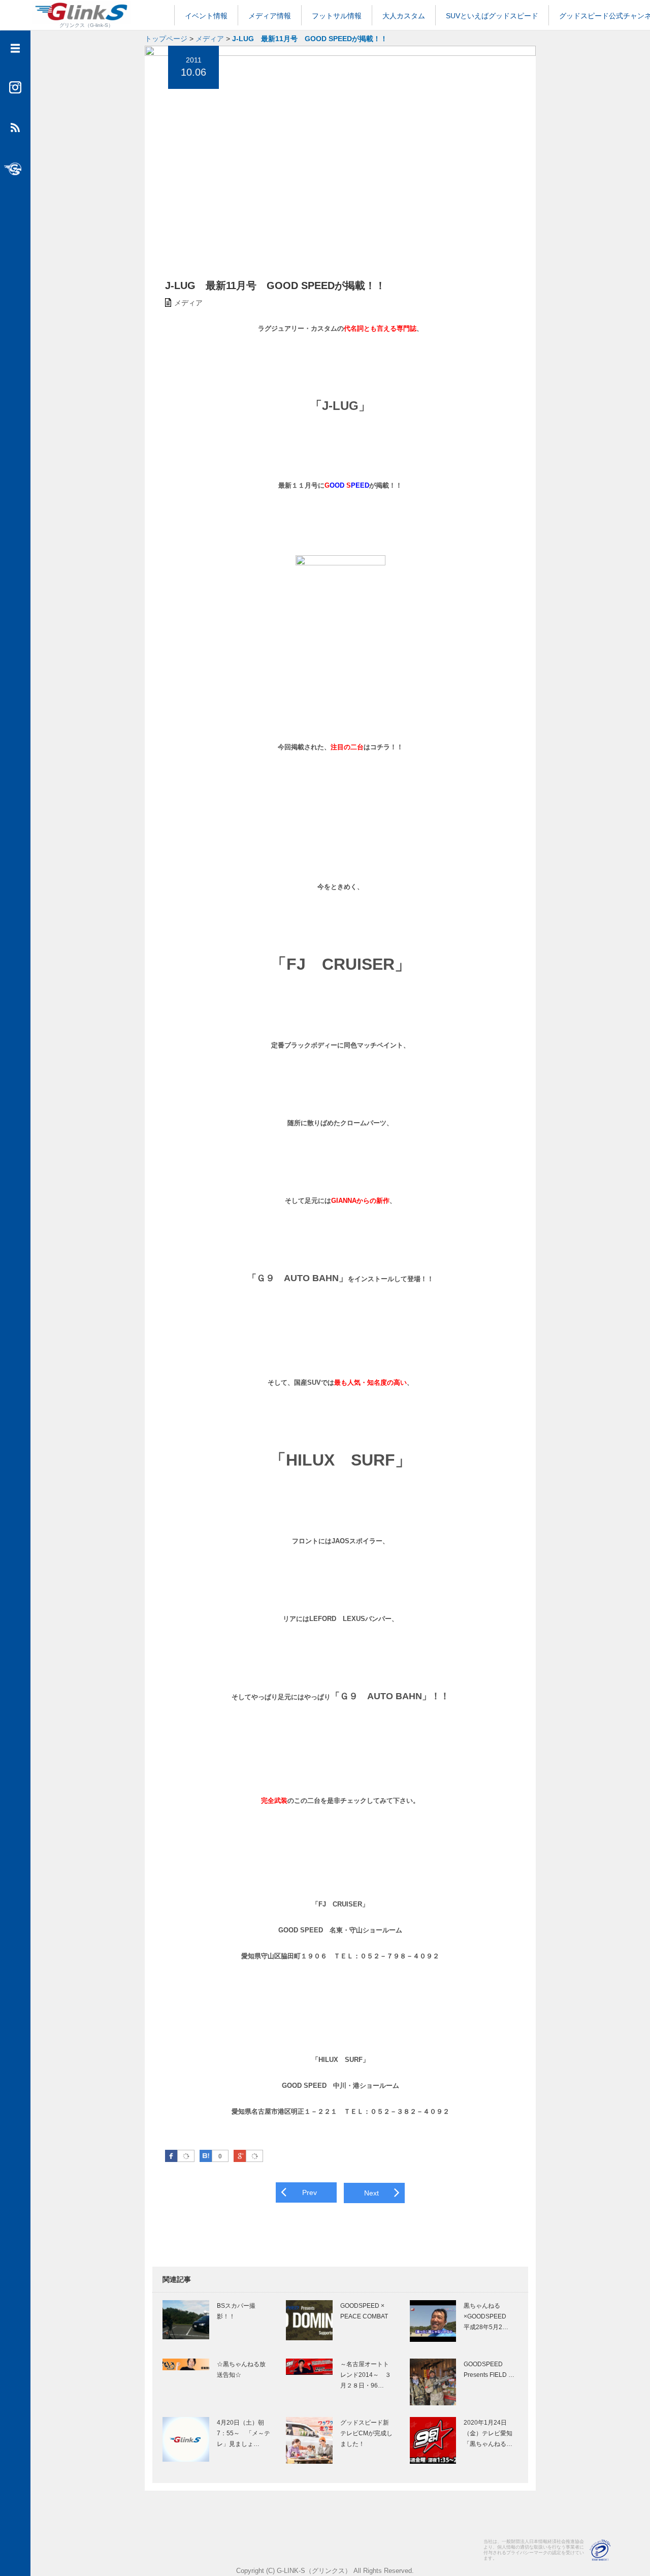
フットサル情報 (337, 16)
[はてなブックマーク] (206, 2156)
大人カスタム (404, 16)
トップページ (166, 39)
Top (626, 2552)
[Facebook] (186, 2156)
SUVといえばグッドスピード (492, 16)
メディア (210, 39)
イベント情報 (206, 16)
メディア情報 (270, 16)
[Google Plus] (254, 2156)
